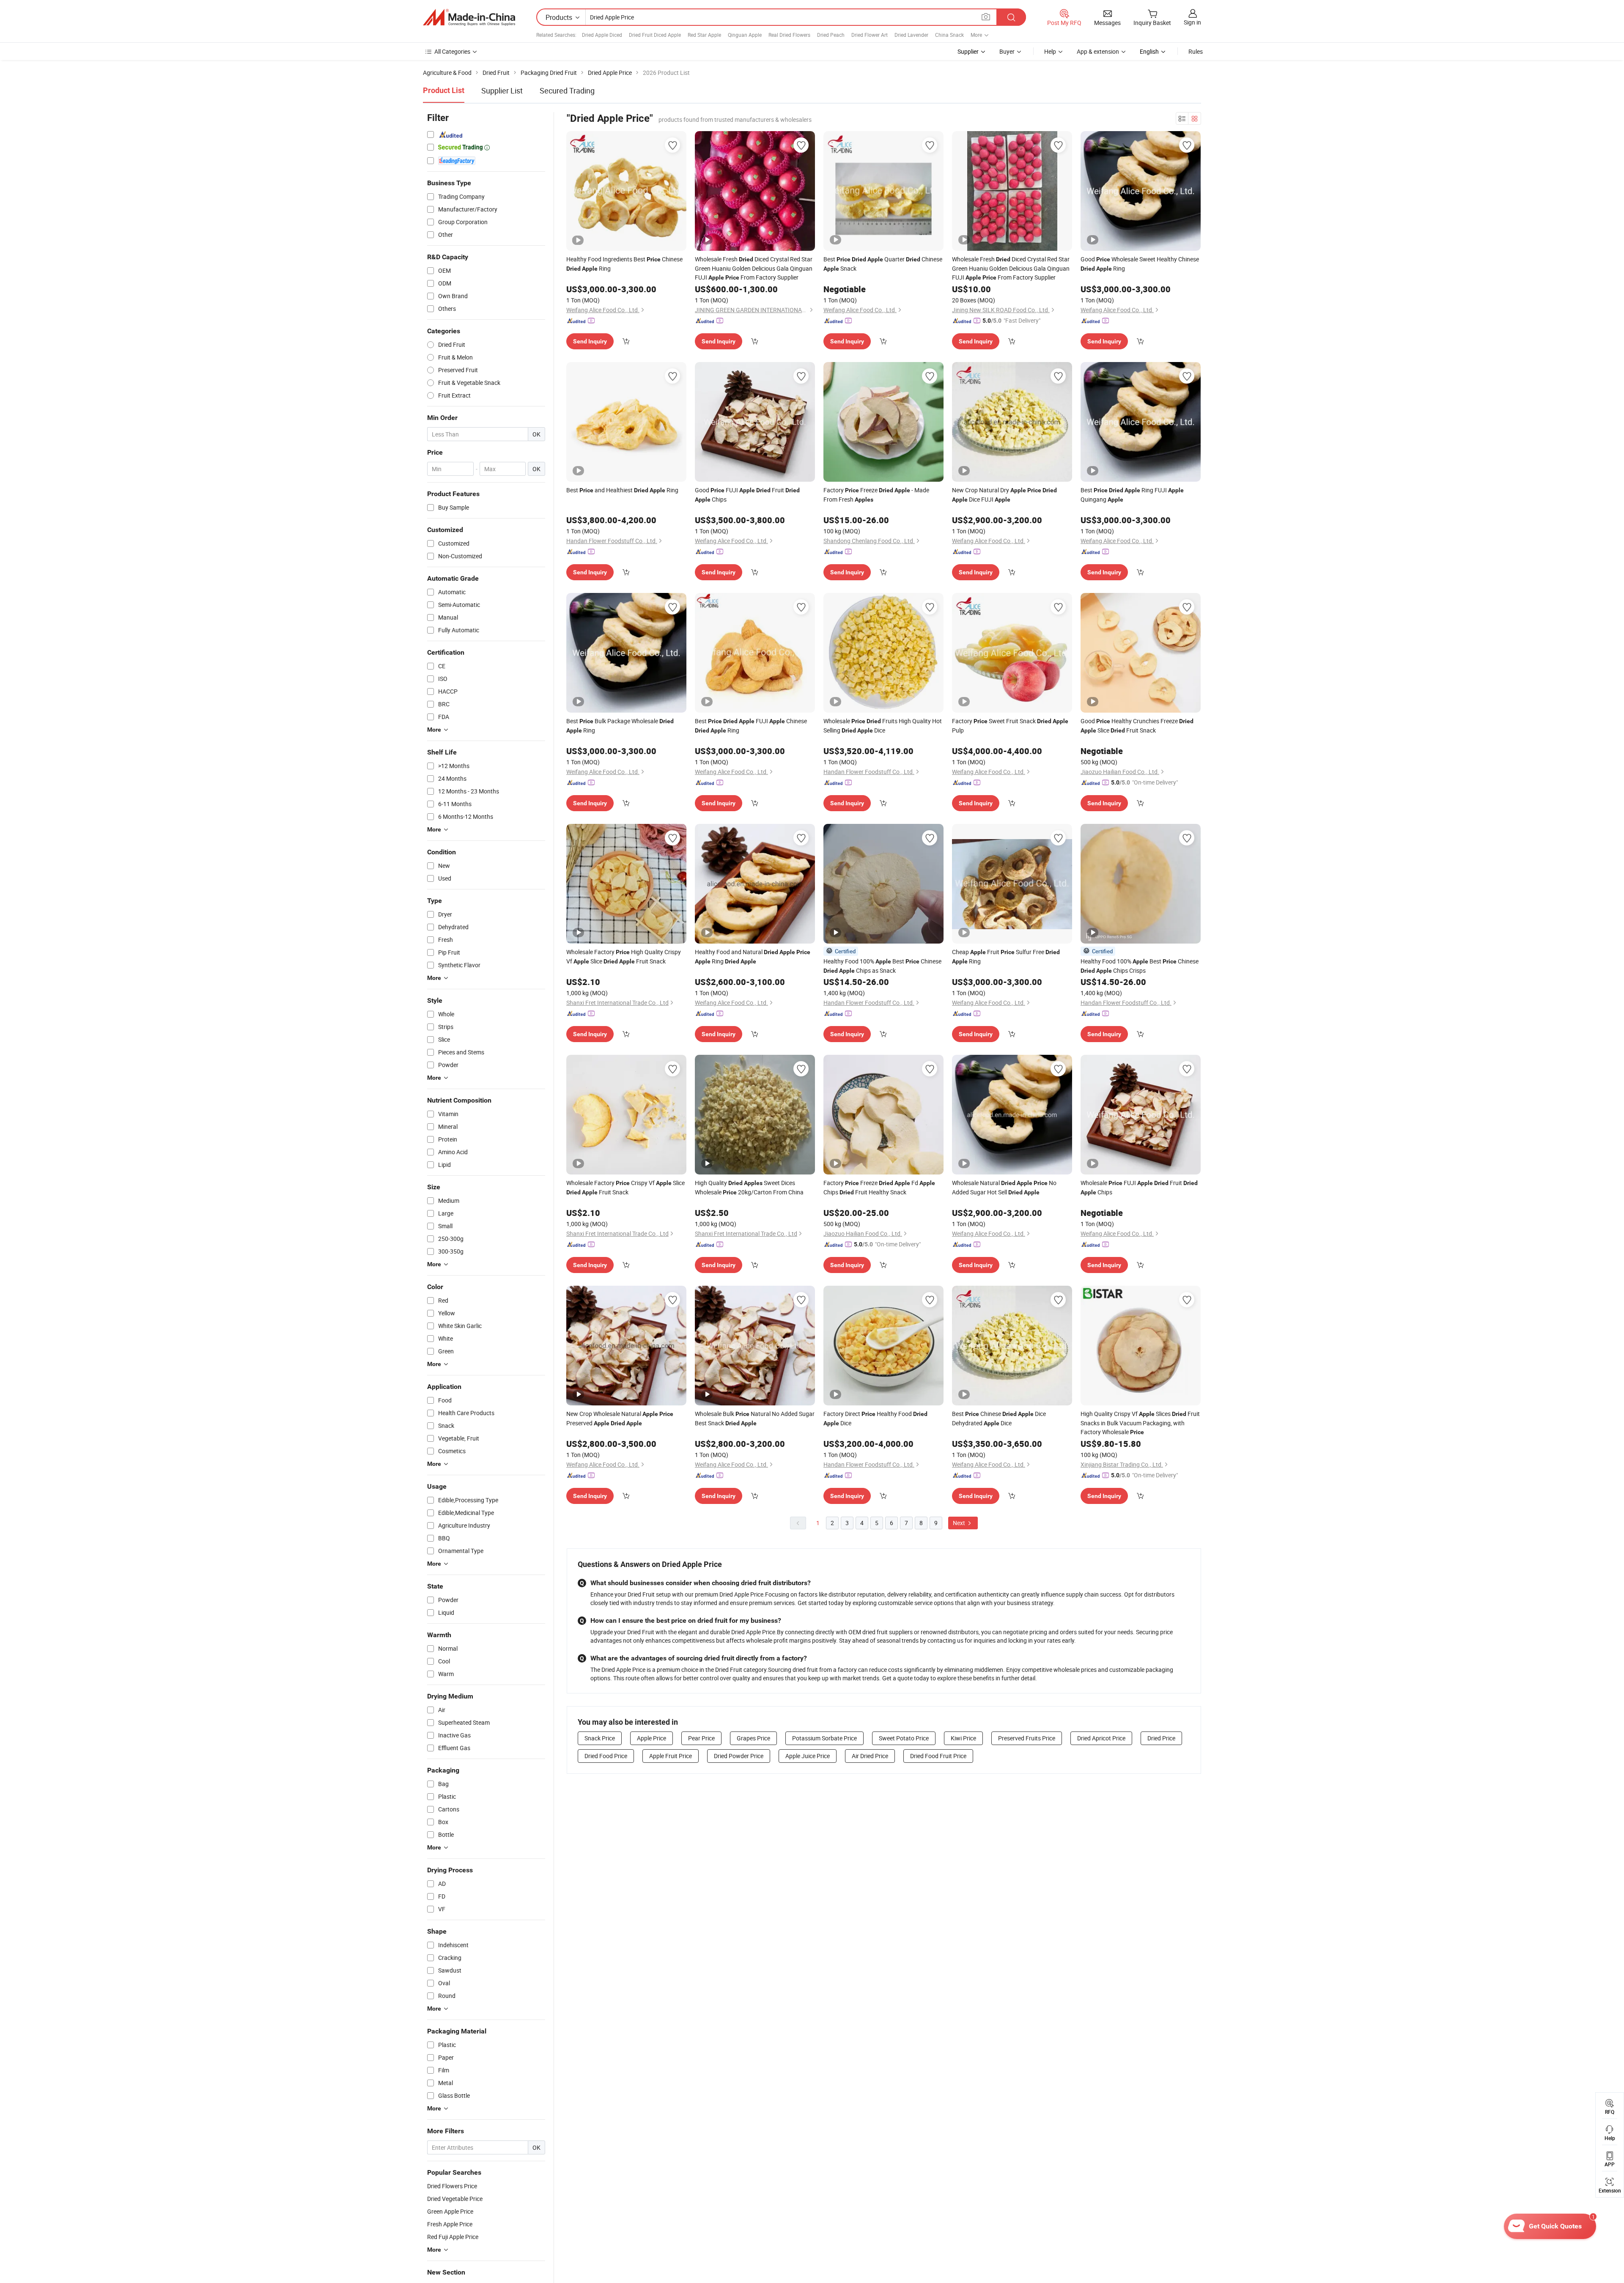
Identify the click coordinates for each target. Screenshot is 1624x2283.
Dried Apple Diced (602, 35)
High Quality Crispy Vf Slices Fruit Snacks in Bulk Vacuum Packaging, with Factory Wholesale (1140, 1423)
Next (960, 1523)
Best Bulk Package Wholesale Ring (620, 726)
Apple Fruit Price (671, 1756)
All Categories (452, 51)
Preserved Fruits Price (1027, 1738)
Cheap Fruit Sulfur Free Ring (1006, 956)
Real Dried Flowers (789, 35)
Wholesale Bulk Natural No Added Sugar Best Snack (755, 1418)
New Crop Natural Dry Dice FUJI (1004, 495)
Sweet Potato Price (904, 1738)
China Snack (949, 35)
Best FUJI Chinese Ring (751, 726)
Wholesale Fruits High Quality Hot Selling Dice (883, 726)
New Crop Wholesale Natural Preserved (620, 1418)
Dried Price (1161, 1738)
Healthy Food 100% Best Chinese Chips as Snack (882, 966)
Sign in (1192, 22)
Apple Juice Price (808, 1756)
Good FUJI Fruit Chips (747, 495)
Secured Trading (567, 91)
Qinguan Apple (745, 35)
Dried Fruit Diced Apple (655, 35)
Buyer (1007, 51)
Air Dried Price (870, 1756)
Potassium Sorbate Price (824, 1738)
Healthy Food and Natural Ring (753, 956)
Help (1050, 51)
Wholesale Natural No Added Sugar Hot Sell (1004, 1187)
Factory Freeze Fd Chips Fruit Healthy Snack (879, 1187)
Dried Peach (831, 35)
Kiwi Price (963, 1738)
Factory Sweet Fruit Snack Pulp (1010, 726)
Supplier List (502, 91)
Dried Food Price (606, 1756)
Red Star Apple (704, 35)
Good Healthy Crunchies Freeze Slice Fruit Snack (1137, 726)
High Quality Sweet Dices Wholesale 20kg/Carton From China (749, 1187)
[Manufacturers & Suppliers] (469, 17)
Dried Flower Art (870, 35)
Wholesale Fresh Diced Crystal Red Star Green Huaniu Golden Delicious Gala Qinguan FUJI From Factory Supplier (754, 268)
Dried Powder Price (739, 1756)
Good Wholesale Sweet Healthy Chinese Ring (1140, 264)
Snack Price (600, 1738)
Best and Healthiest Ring (622, 490)
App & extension (1098, 51)
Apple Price (652, 1738)
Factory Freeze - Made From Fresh (876, 495)
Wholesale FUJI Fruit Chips (1139, 1187)
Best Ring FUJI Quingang (1132, 495)
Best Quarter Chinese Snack (883, 264)
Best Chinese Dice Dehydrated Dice (999, 1418)
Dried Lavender (911, 35)
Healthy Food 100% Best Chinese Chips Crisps (1140, 966)
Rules (1196, 51)
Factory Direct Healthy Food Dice (875, 1418)
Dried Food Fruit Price (938, 1756)
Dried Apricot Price (1101, 1738)
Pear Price (701, 1738)
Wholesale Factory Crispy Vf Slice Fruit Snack (625, 1187)
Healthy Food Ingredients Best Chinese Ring (624, 264)
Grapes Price (753, 1738)
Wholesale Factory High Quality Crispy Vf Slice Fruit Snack (624, 956)
